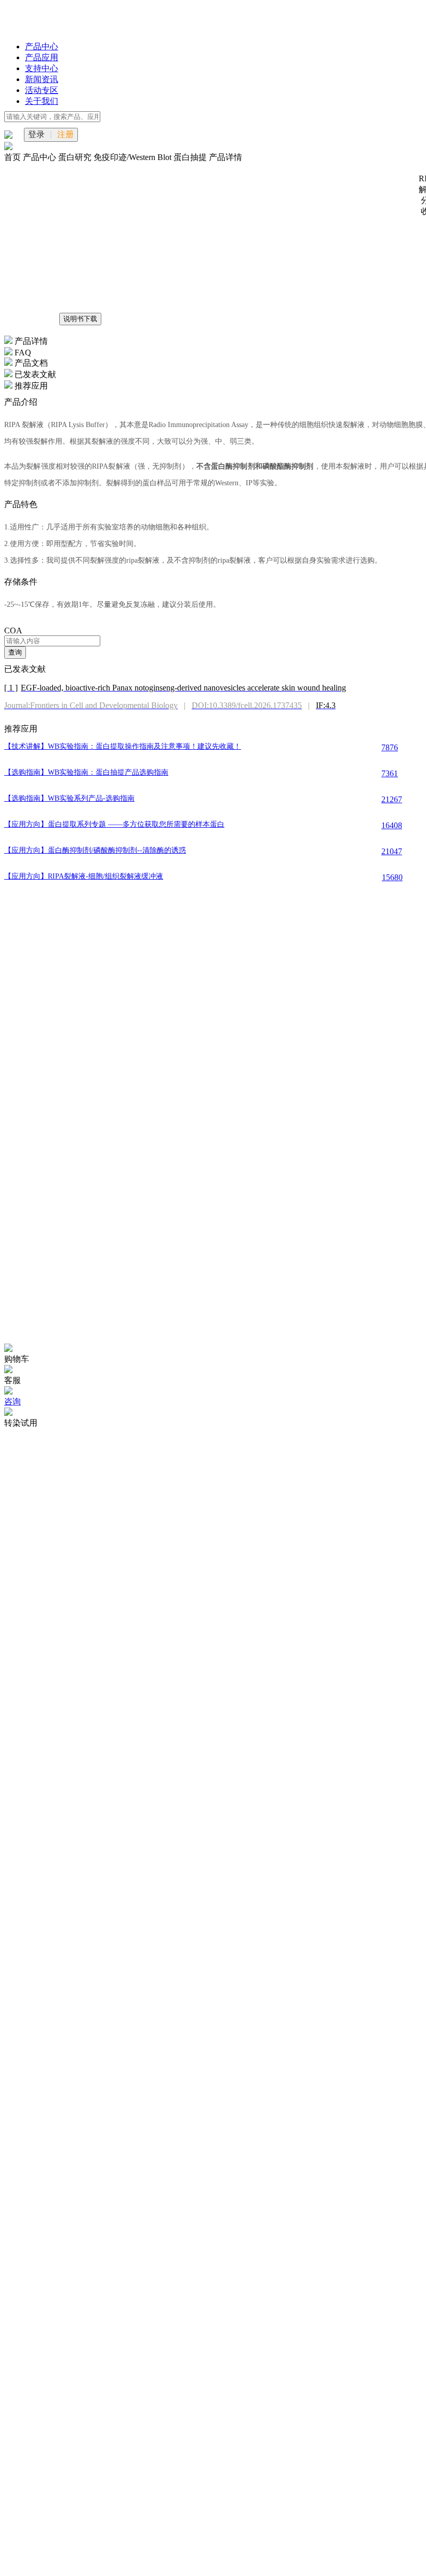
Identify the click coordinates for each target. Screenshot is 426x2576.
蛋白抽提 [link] (191, 157)
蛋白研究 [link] (76, 157)
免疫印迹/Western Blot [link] (134, 157)
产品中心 (42, 47)
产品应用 (42, 57)
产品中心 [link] (41, 157)
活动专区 (42, 90)
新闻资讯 (42, 79)
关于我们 (42, 101)
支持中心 (42, 68)
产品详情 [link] (225, 157)
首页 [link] (14, 157)
